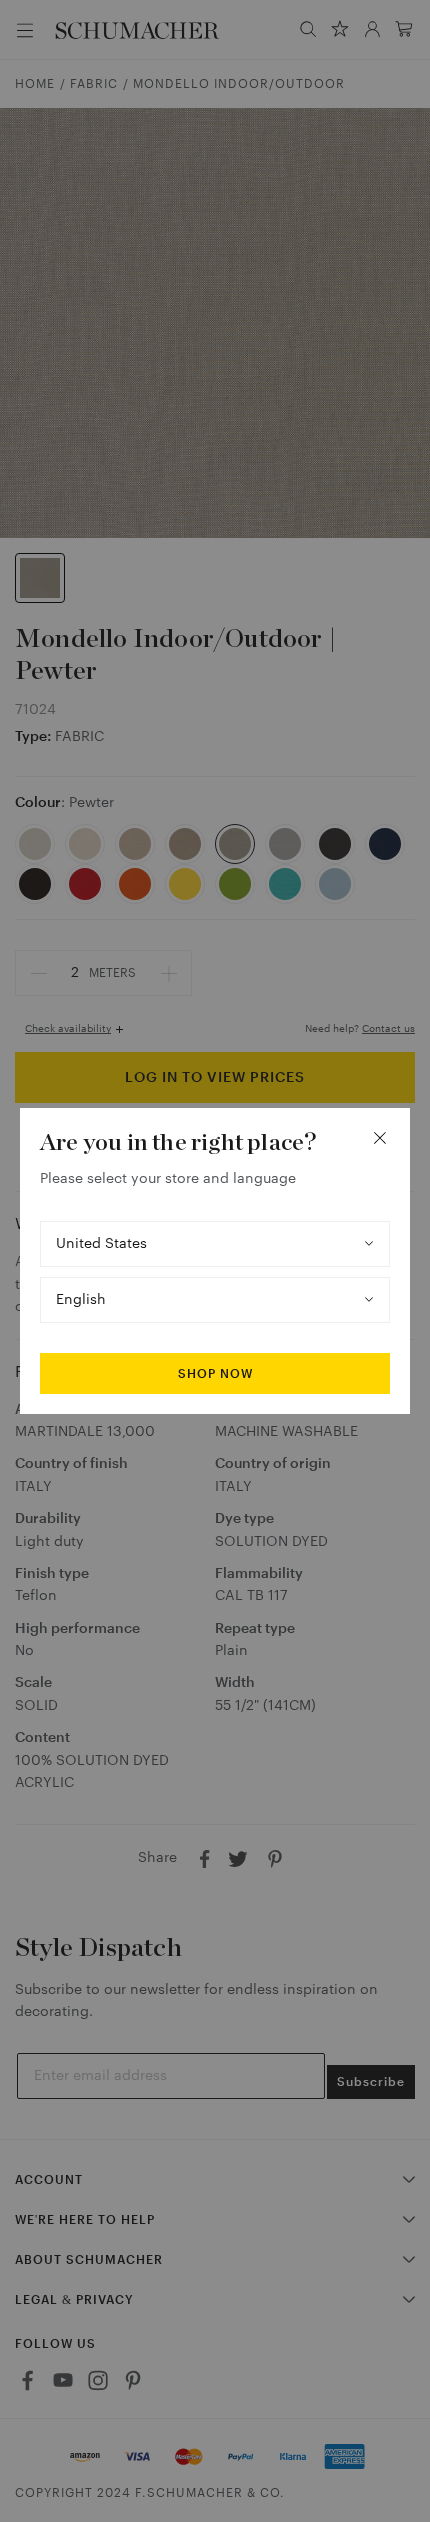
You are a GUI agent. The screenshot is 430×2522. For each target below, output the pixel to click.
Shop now (215, 1374)
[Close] (380, 1138)
